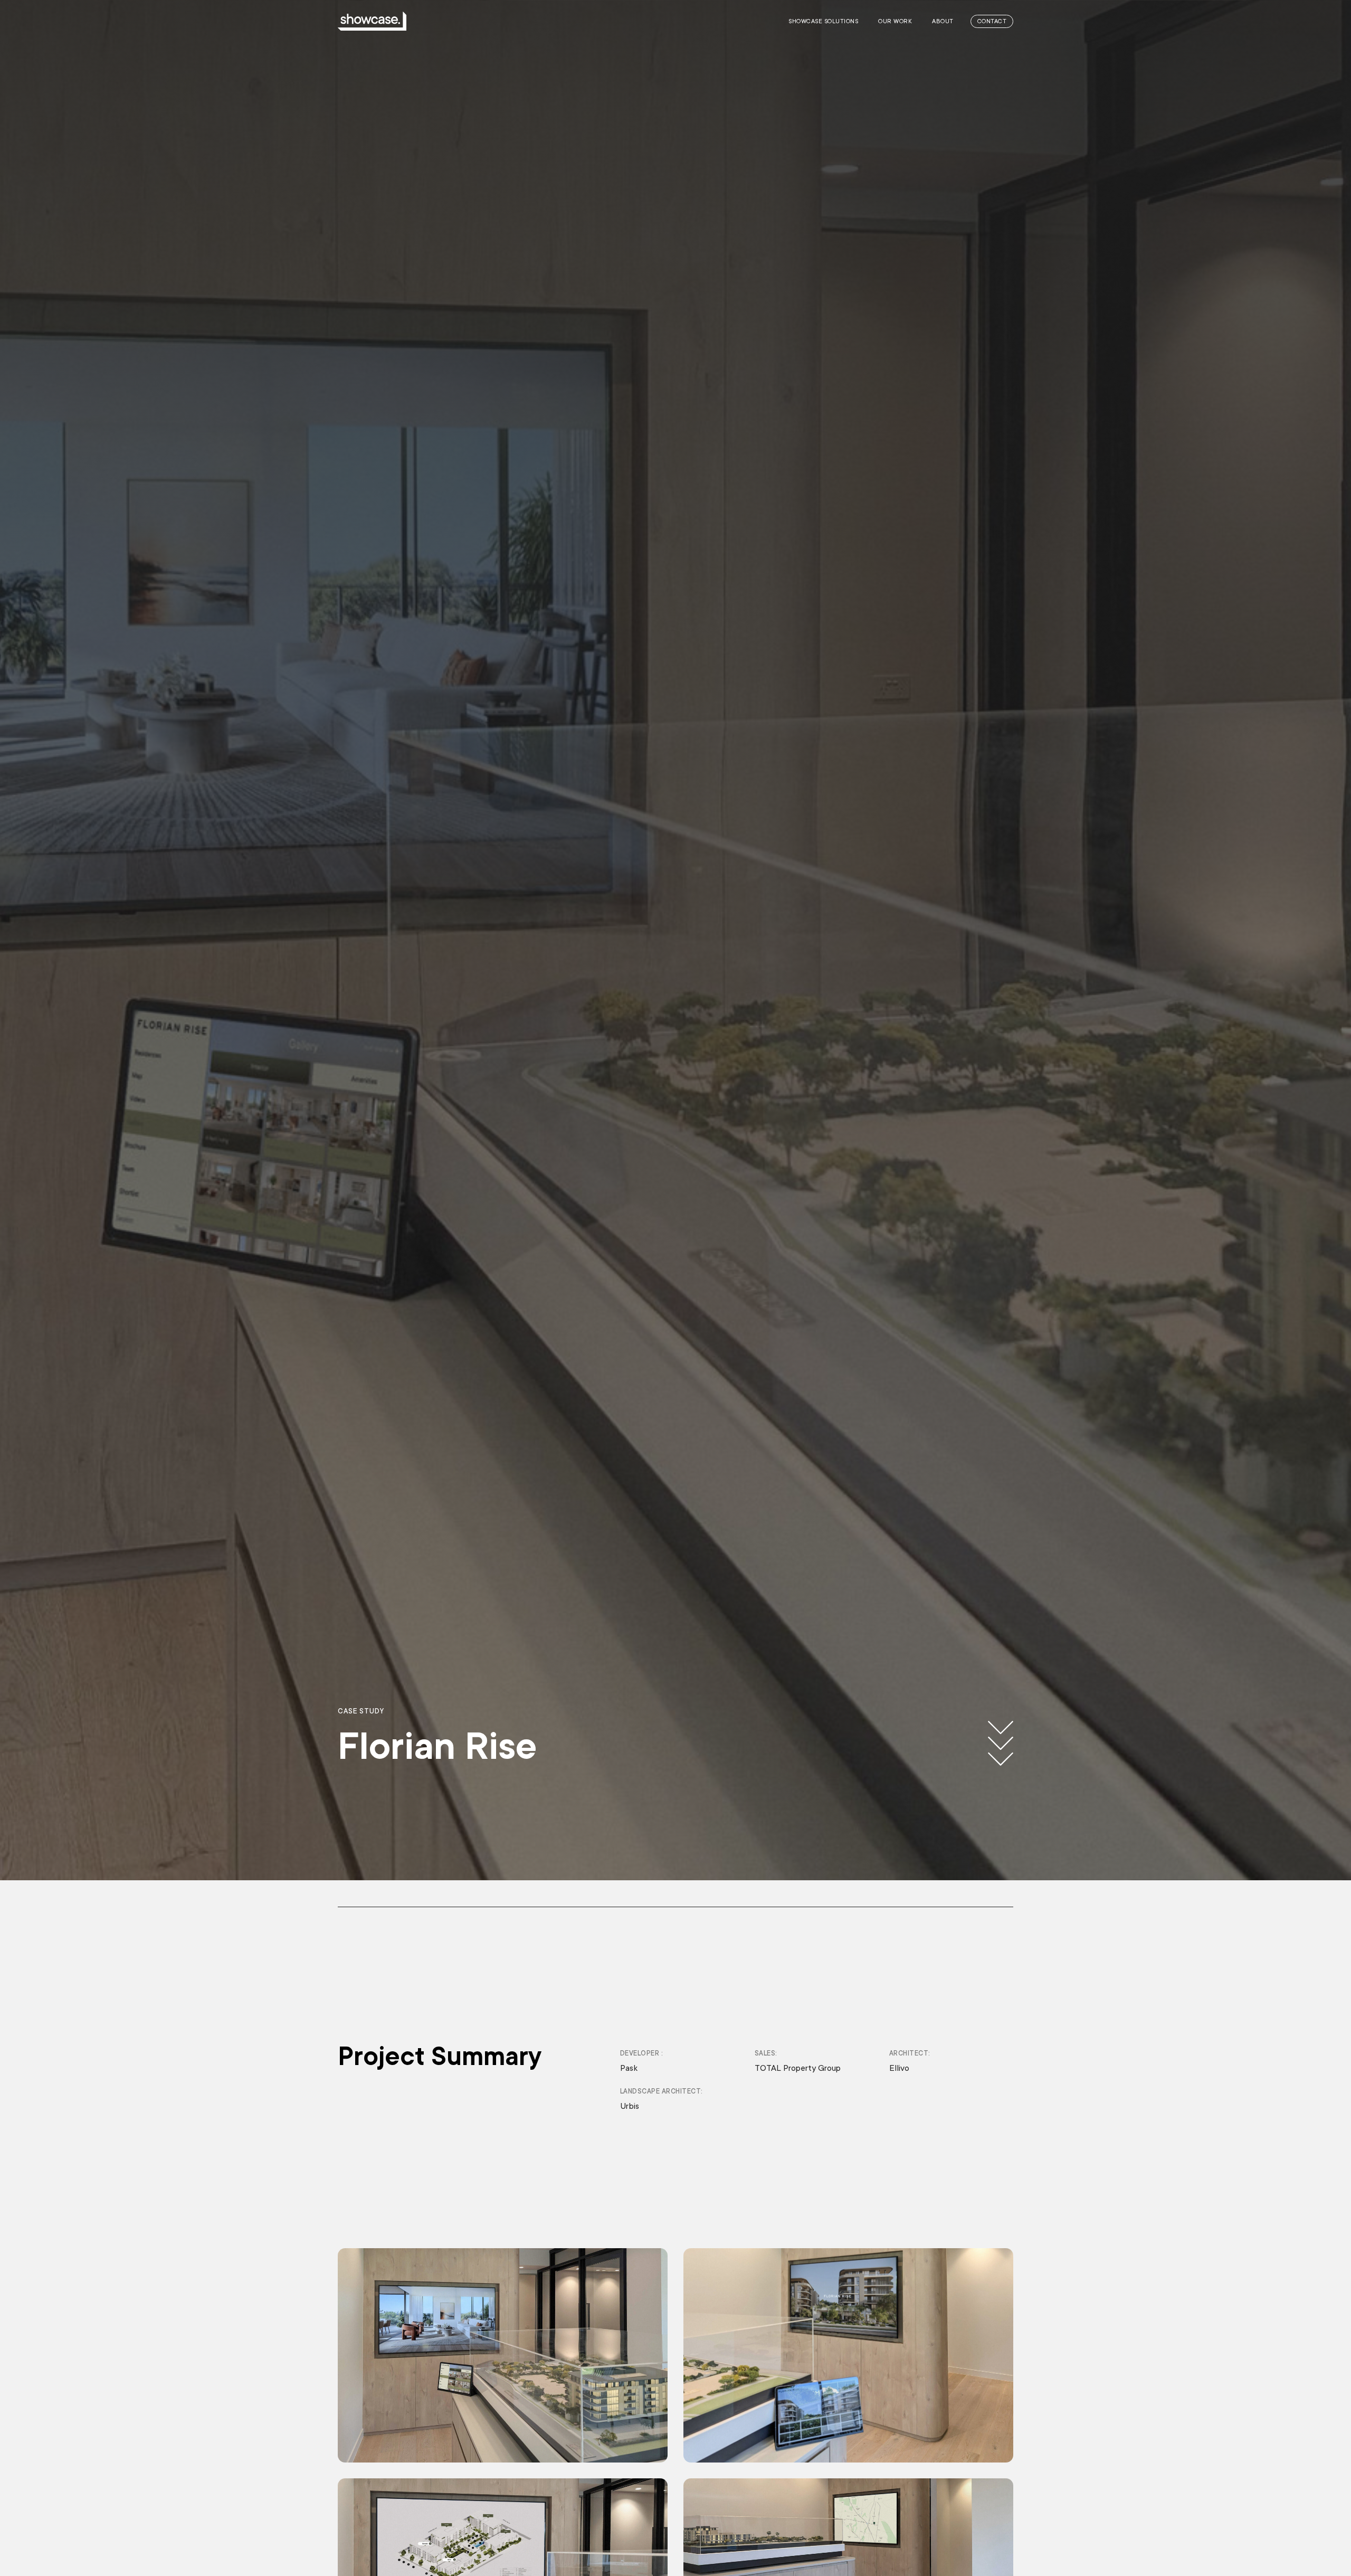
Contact (992, 21)
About (943, 21)
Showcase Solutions (823, 21)
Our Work (895, 21)
